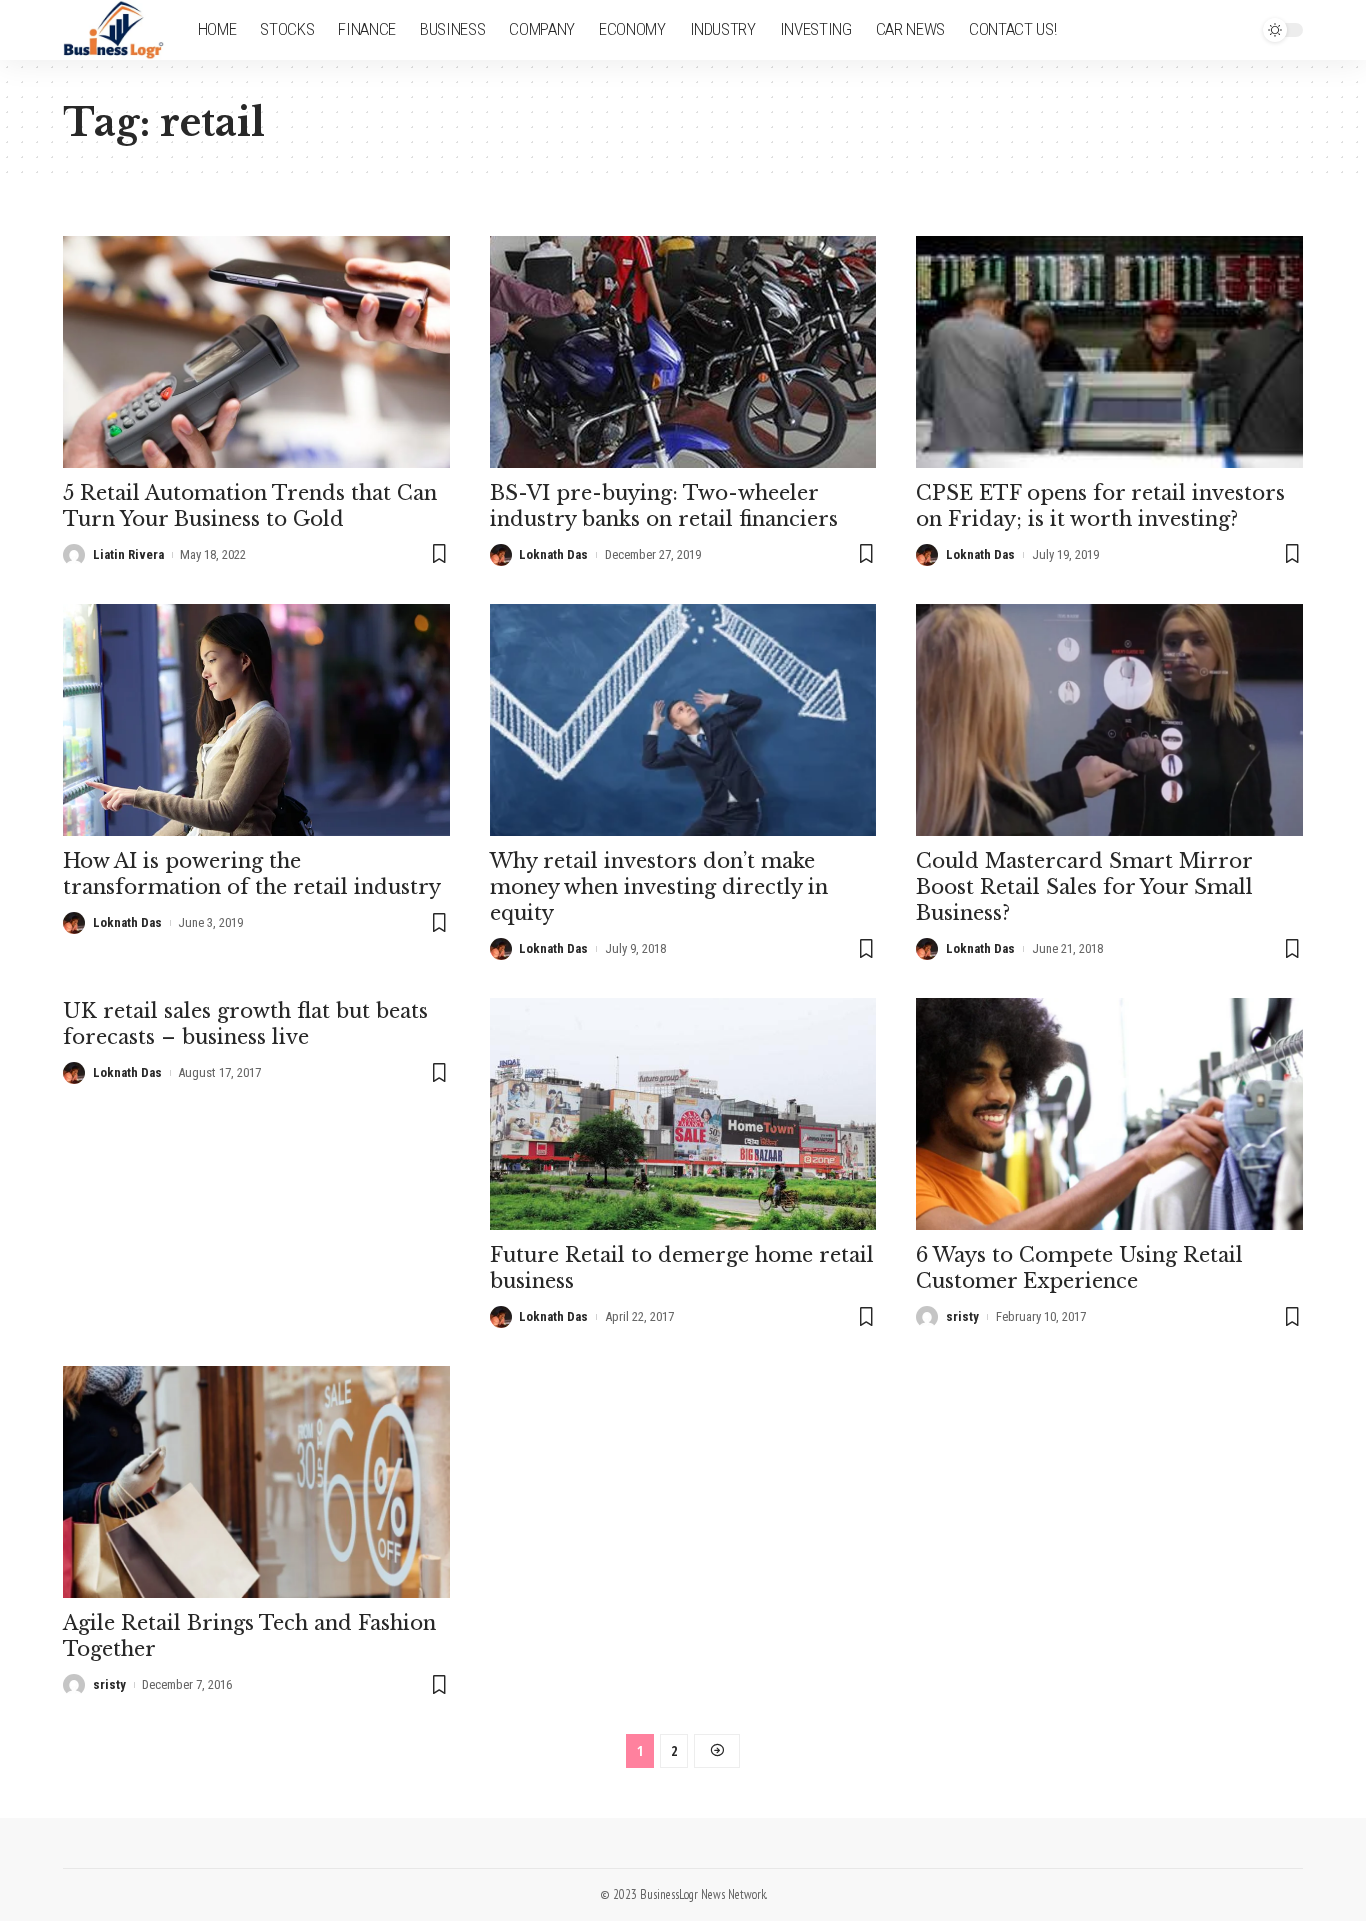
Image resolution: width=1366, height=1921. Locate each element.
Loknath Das (553, 554)
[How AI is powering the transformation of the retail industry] (256, 720)
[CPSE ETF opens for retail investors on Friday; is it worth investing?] (1109, 352)
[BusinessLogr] (114, 30)
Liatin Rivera (128, 554)
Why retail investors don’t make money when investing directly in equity (659, 887)
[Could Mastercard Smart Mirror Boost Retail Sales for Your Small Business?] (1109, 720)
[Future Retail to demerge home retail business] (683, 1114)
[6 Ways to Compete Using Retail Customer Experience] (1109, 1114)
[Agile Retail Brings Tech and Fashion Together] (256, 1482)
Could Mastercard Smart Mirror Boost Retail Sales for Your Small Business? (1084, 887)
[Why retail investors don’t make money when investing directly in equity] (683, 720)
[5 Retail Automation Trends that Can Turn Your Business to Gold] (256, 352)
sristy (962, 1316)
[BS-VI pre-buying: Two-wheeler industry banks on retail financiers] (683, 352)
